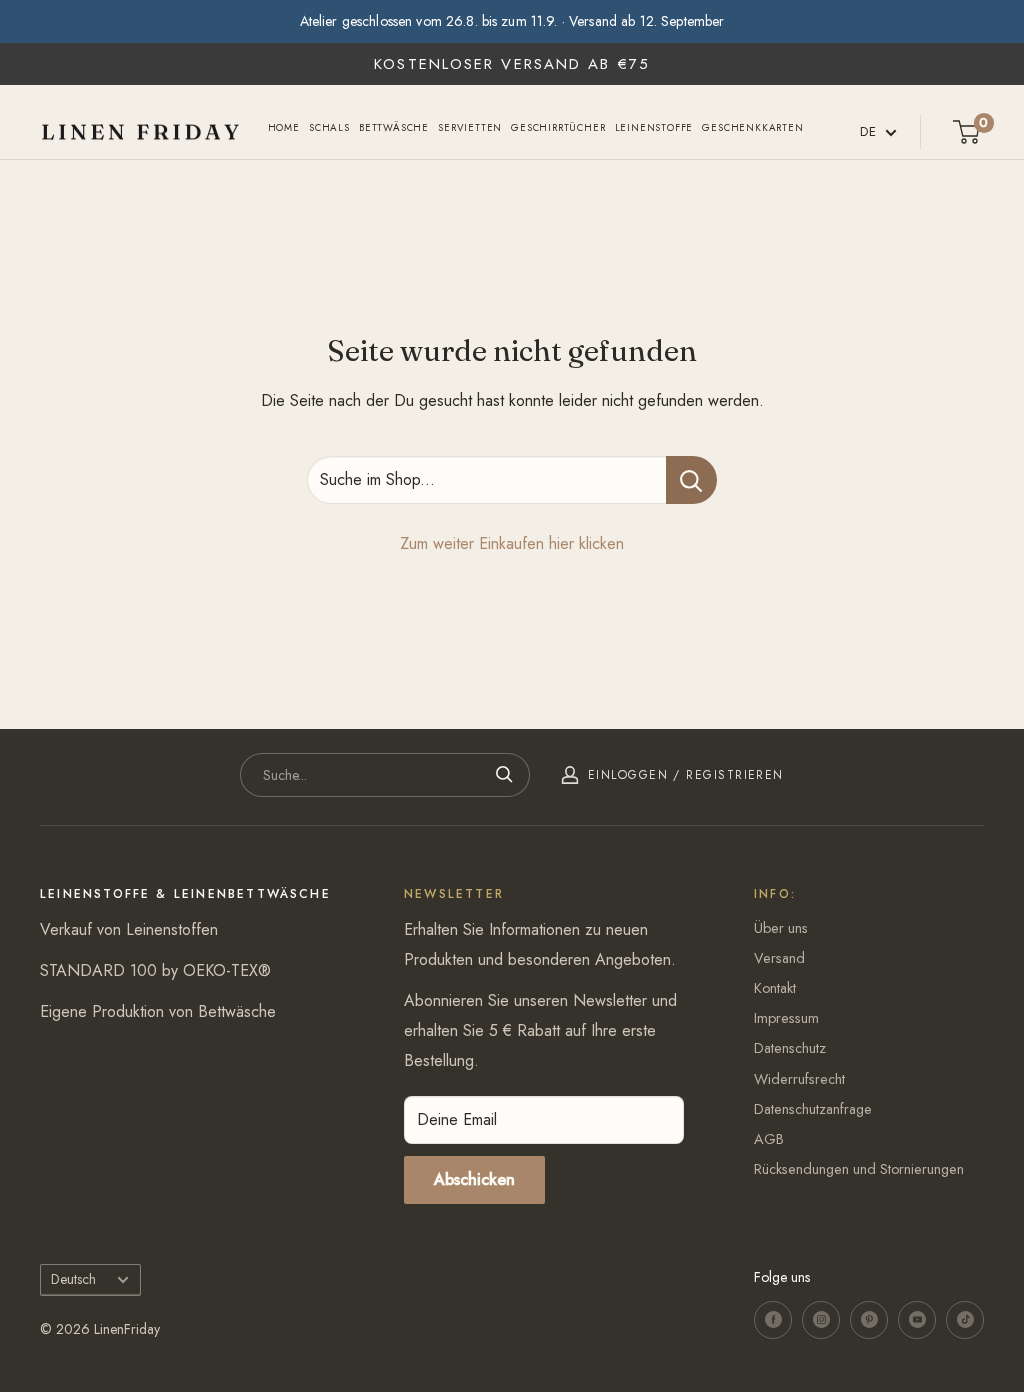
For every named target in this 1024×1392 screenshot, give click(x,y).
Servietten (470, 127)
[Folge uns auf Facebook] (773, 1320)
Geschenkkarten (752, 127)
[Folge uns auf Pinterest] (869, 1320)
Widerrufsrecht (799, 1079)
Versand (779, 958)
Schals (329, 127)
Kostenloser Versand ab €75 (512, 64)
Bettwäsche (394, 127)
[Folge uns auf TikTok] (965, 1320)
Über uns (781, 928)
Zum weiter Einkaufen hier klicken (512, 543)
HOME (284, 127)
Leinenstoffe (654, 127)
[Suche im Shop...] (691, 480)
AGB (769, 1139)
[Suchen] (505, 775)
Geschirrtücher (558, 127)
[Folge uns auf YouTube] (917, 1320)
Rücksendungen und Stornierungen (859, 1169)
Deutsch (73, 1279)
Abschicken (474, 1179)
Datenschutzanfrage (813, 1109)
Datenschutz (790, 1048)
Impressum (786, 1018)
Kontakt (775, 988)
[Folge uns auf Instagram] (821, 1320)
